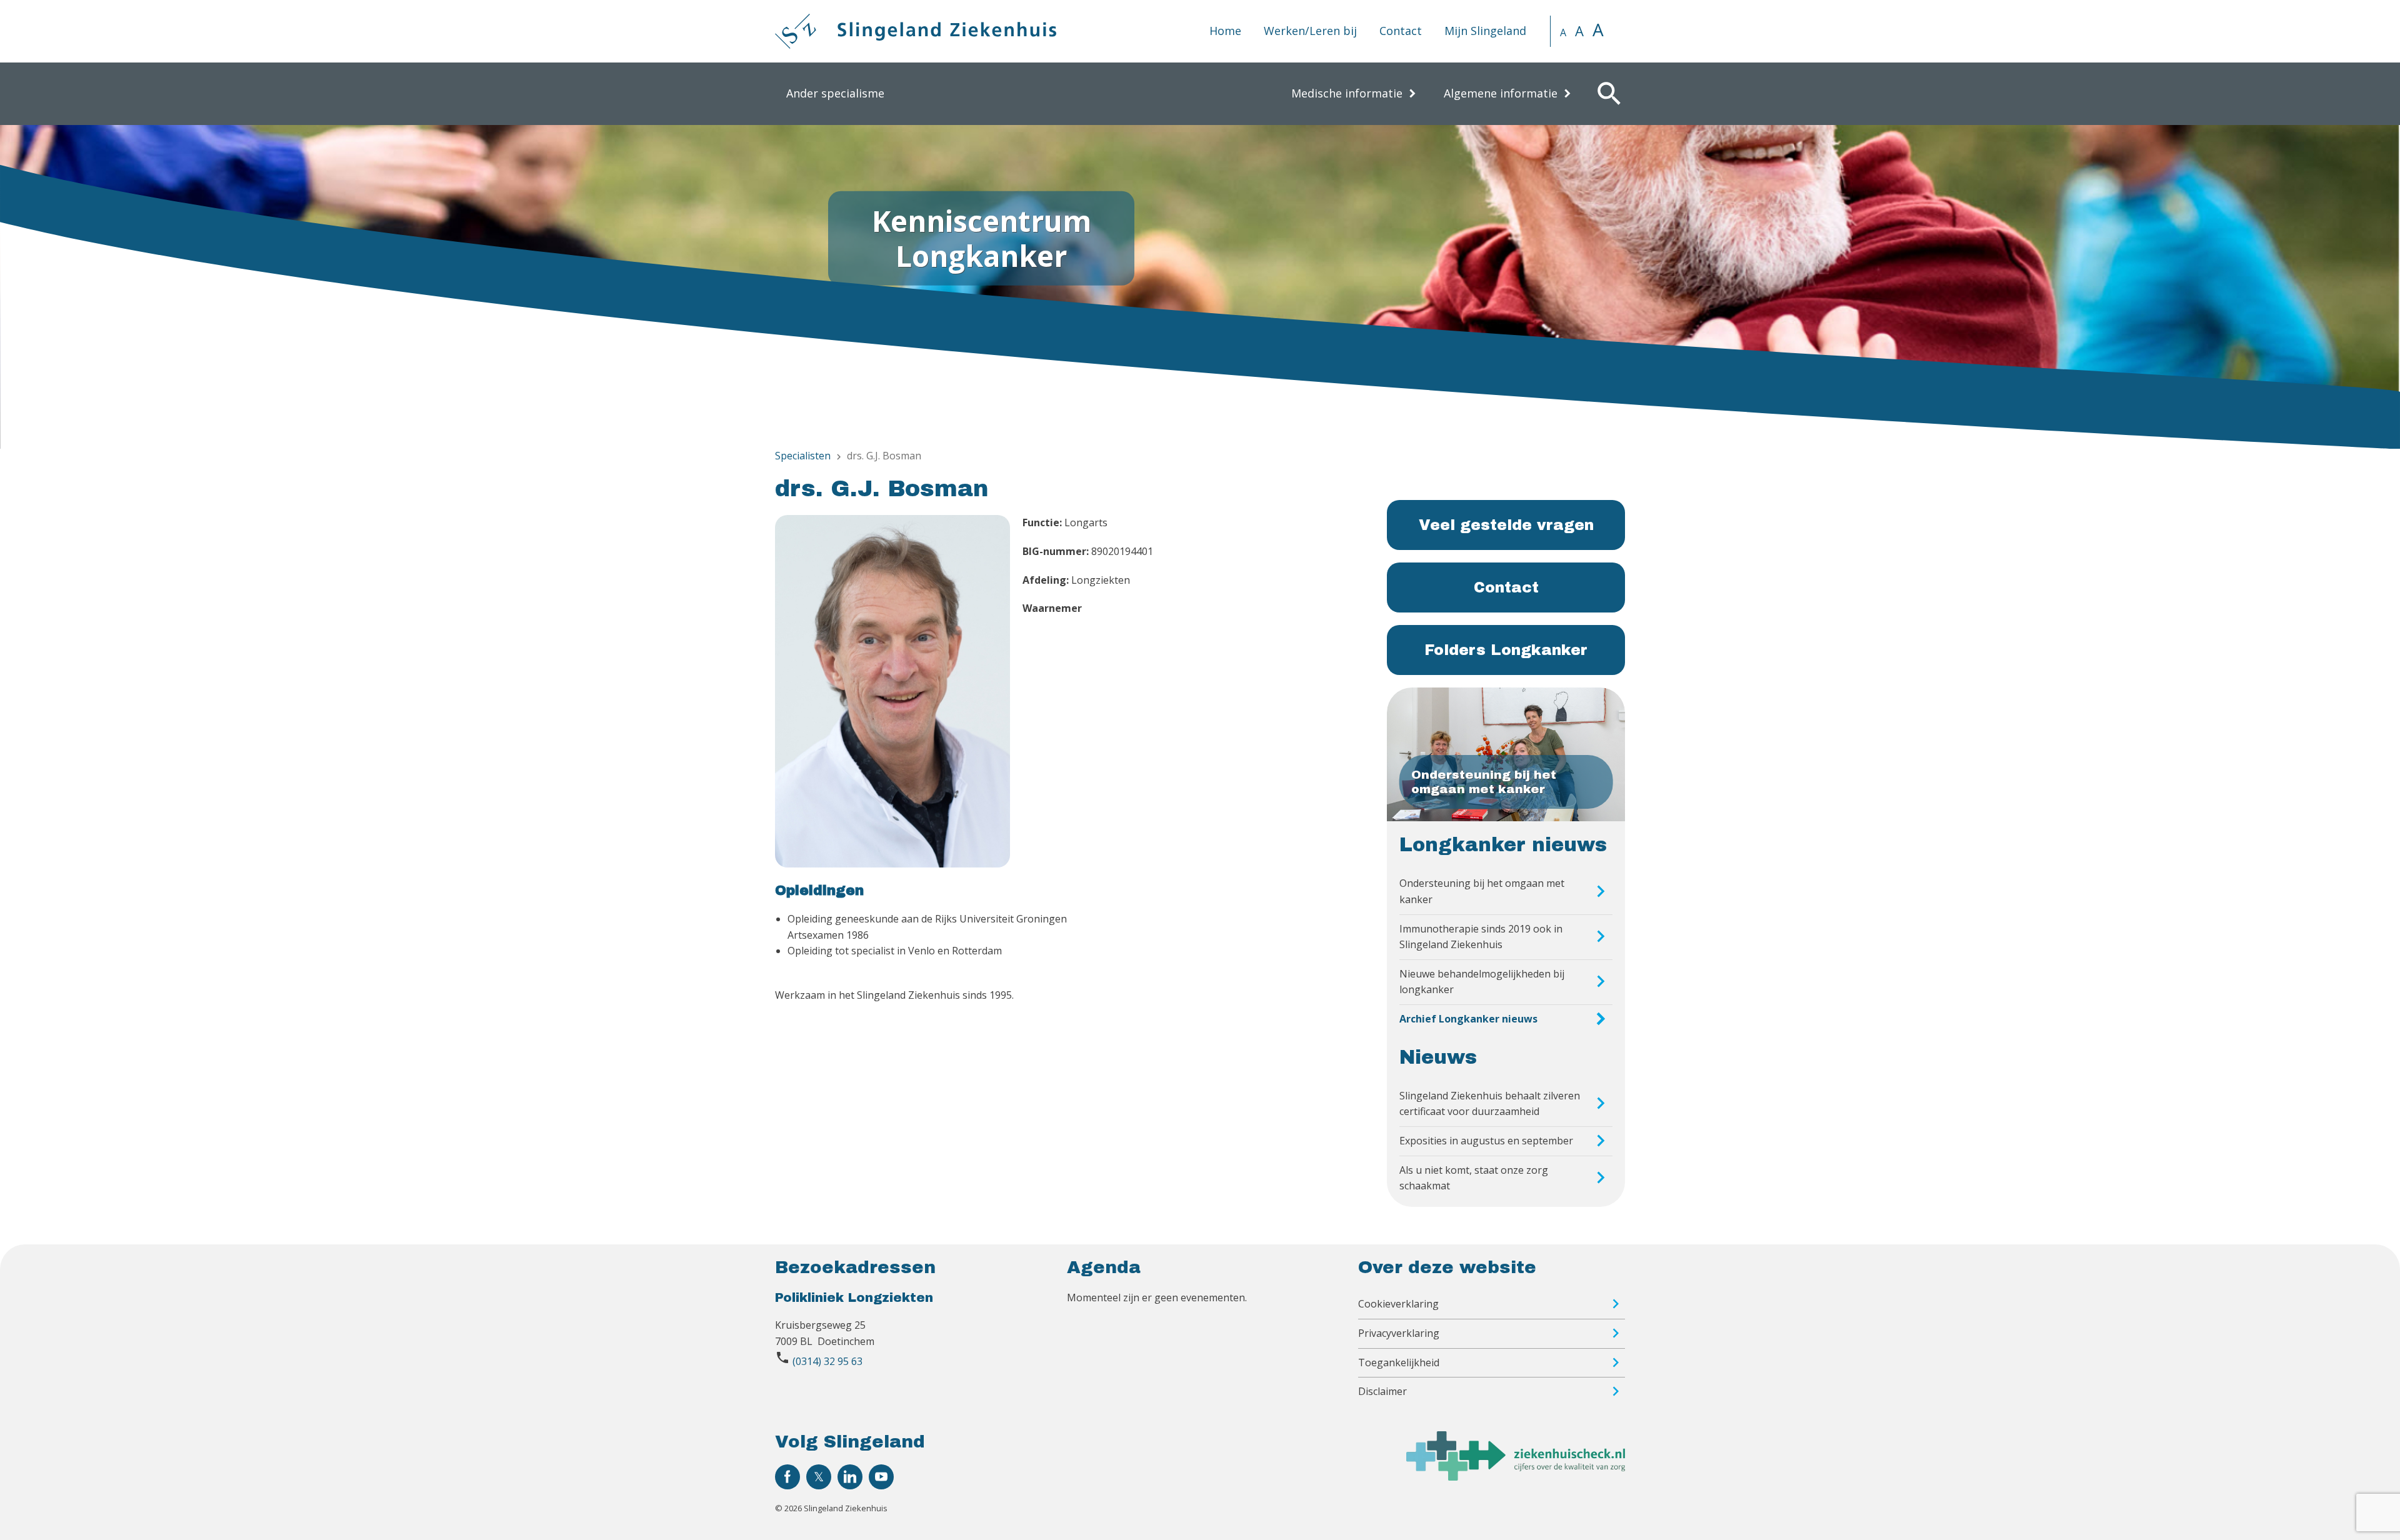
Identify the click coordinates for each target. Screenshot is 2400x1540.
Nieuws (1438, 1057)
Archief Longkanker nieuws (1468, 1019)
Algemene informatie (1501, 93)
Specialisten (803, 456)
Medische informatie (1347, 93)
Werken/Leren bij (1310, 31)
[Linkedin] (850, 1477)
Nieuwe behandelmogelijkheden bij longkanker (1482, 982)
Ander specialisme (835, 93)
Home (1225, 31)
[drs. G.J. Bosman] (892, 693)
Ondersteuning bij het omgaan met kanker (1482, 891)
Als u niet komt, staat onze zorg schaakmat (1474, 1178)
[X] (819, 1477)
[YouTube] (881, 1477)
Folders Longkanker (1506, 650)
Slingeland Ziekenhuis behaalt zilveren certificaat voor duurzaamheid (1490, 1104)
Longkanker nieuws (1503, 845)
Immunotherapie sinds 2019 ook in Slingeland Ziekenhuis (1481, 937)
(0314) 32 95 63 (827, 1361)
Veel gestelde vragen (1506, 525)
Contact (1401, 31)
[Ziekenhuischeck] (1516, 1477)
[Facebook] (787, 1477)
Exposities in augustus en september (1486, 1141)
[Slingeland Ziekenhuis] (916, 31)
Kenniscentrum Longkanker (982, 238)
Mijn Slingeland (1485, 31)
